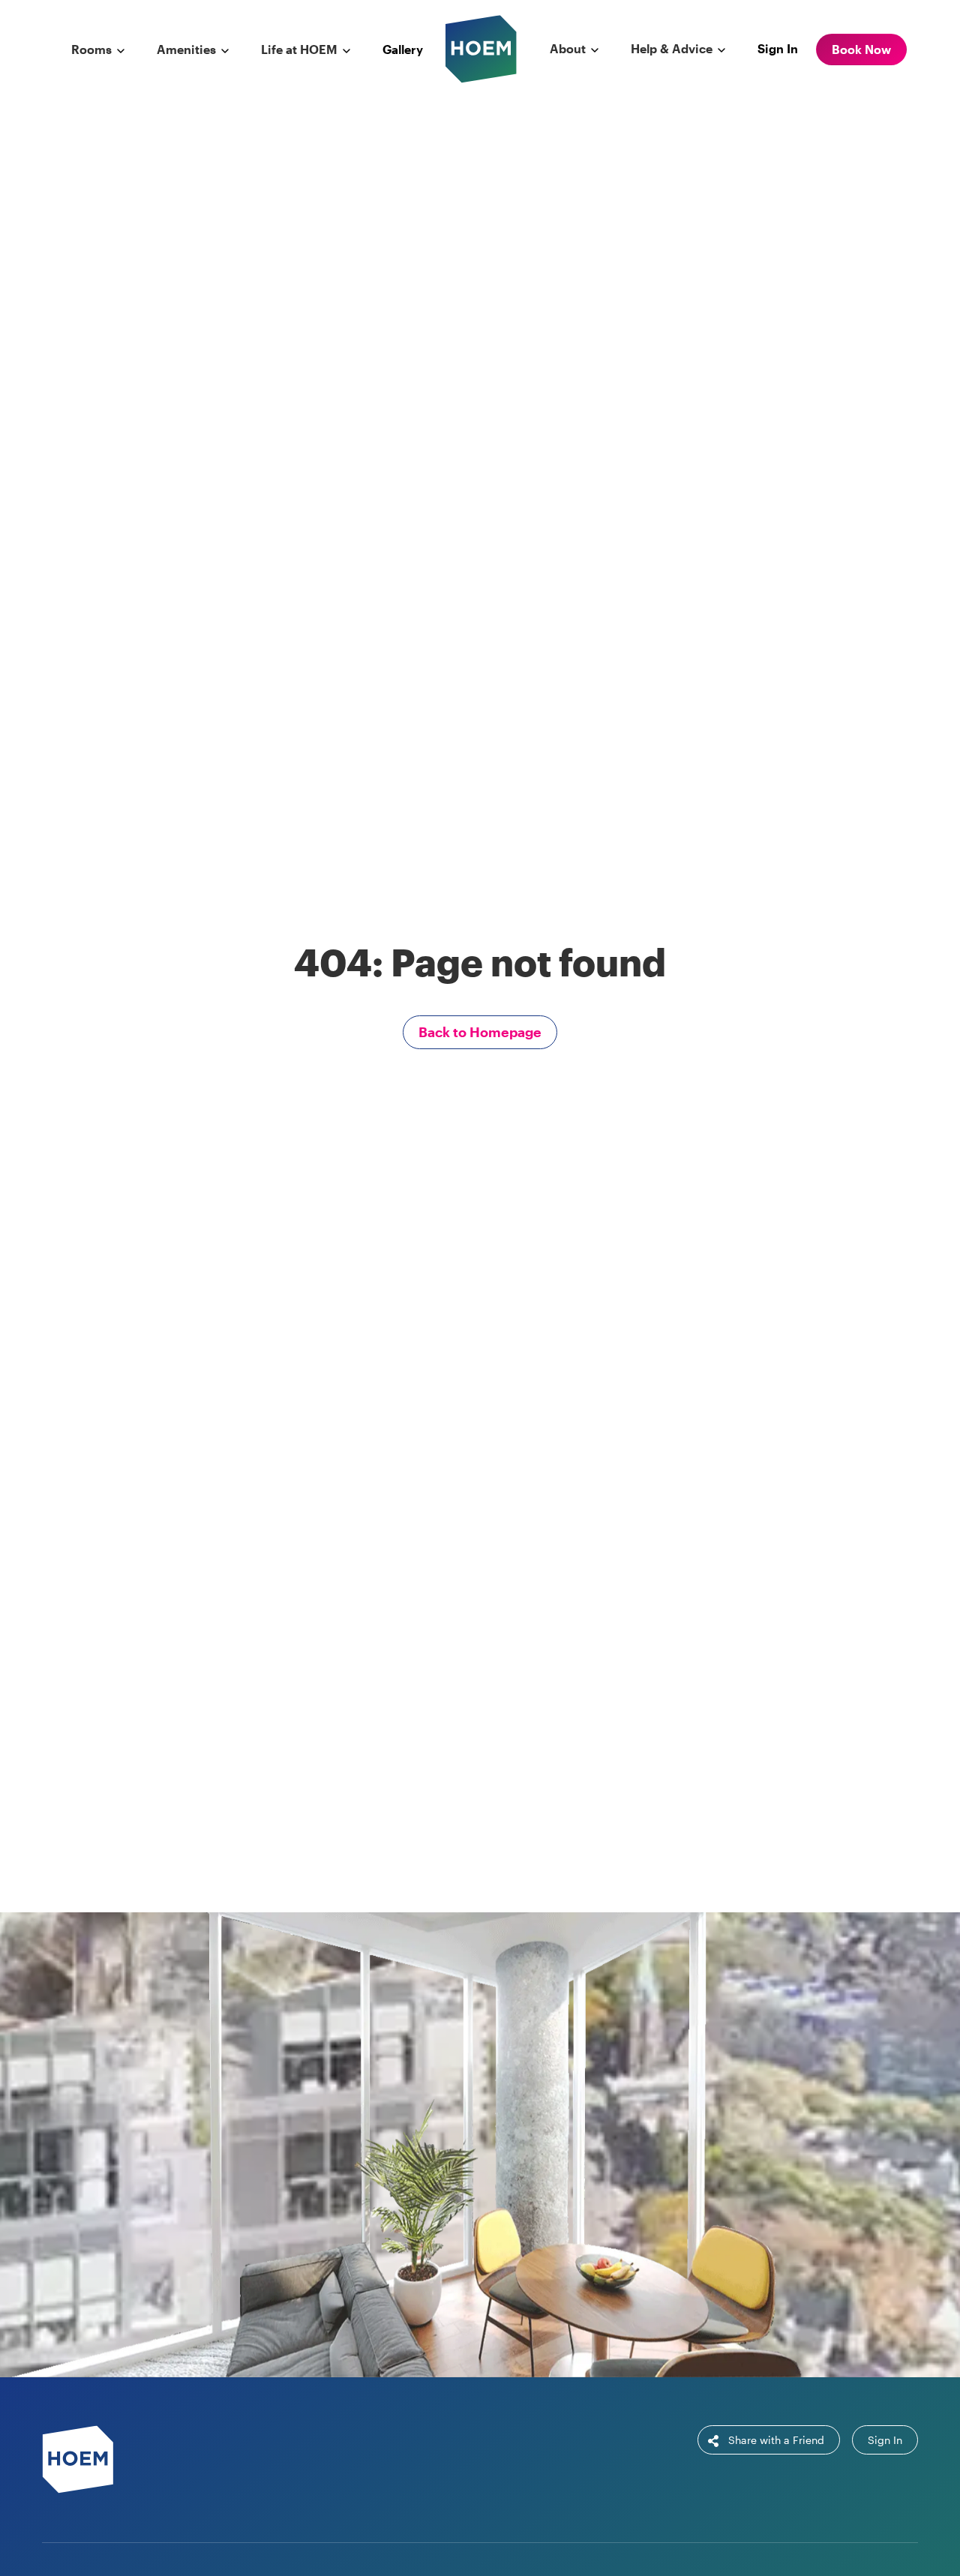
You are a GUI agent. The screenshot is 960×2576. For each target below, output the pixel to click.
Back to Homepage (480, 1032)
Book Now (861, 49)
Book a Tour (567, 2185)
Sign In (778, 48)
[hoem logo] (481, 48)
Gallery (403, 49)
